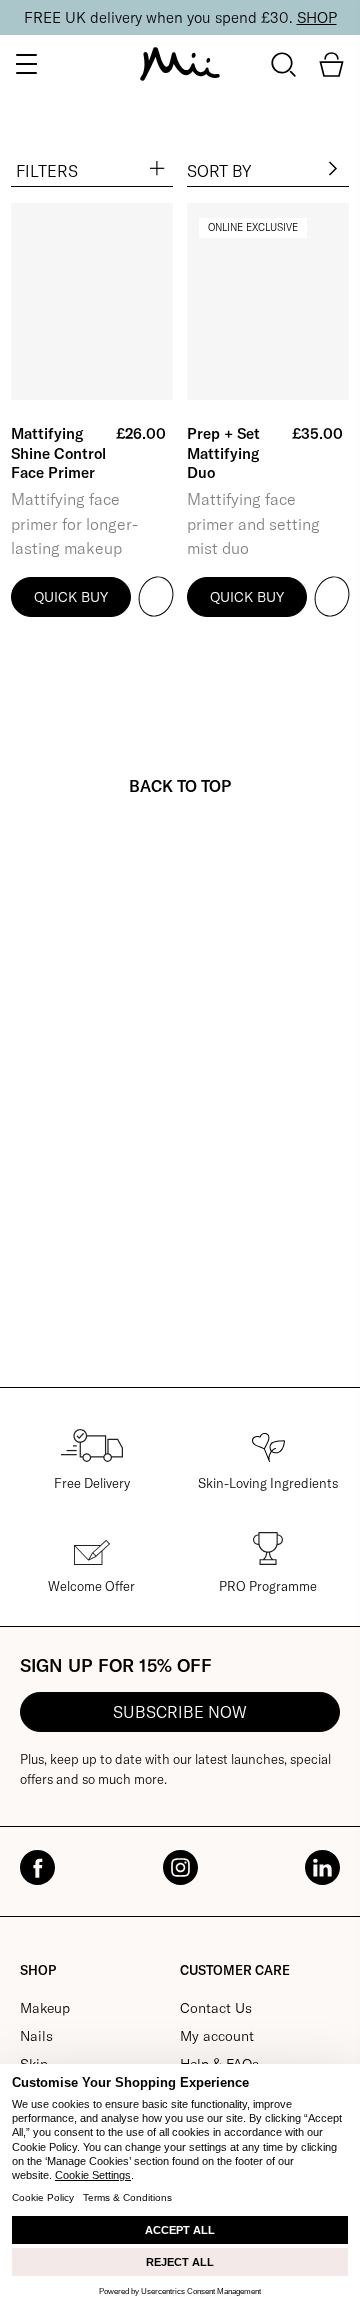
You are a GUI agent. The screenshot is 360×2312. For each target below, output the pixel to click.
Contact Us (216, 2008)
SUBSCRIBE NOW (180, 1712)
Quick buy (71, 597)
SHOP (317, 17)
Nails (36, 2036)
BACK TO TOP (180, 786)
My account (217, 2036)
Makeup (45, 2008)
